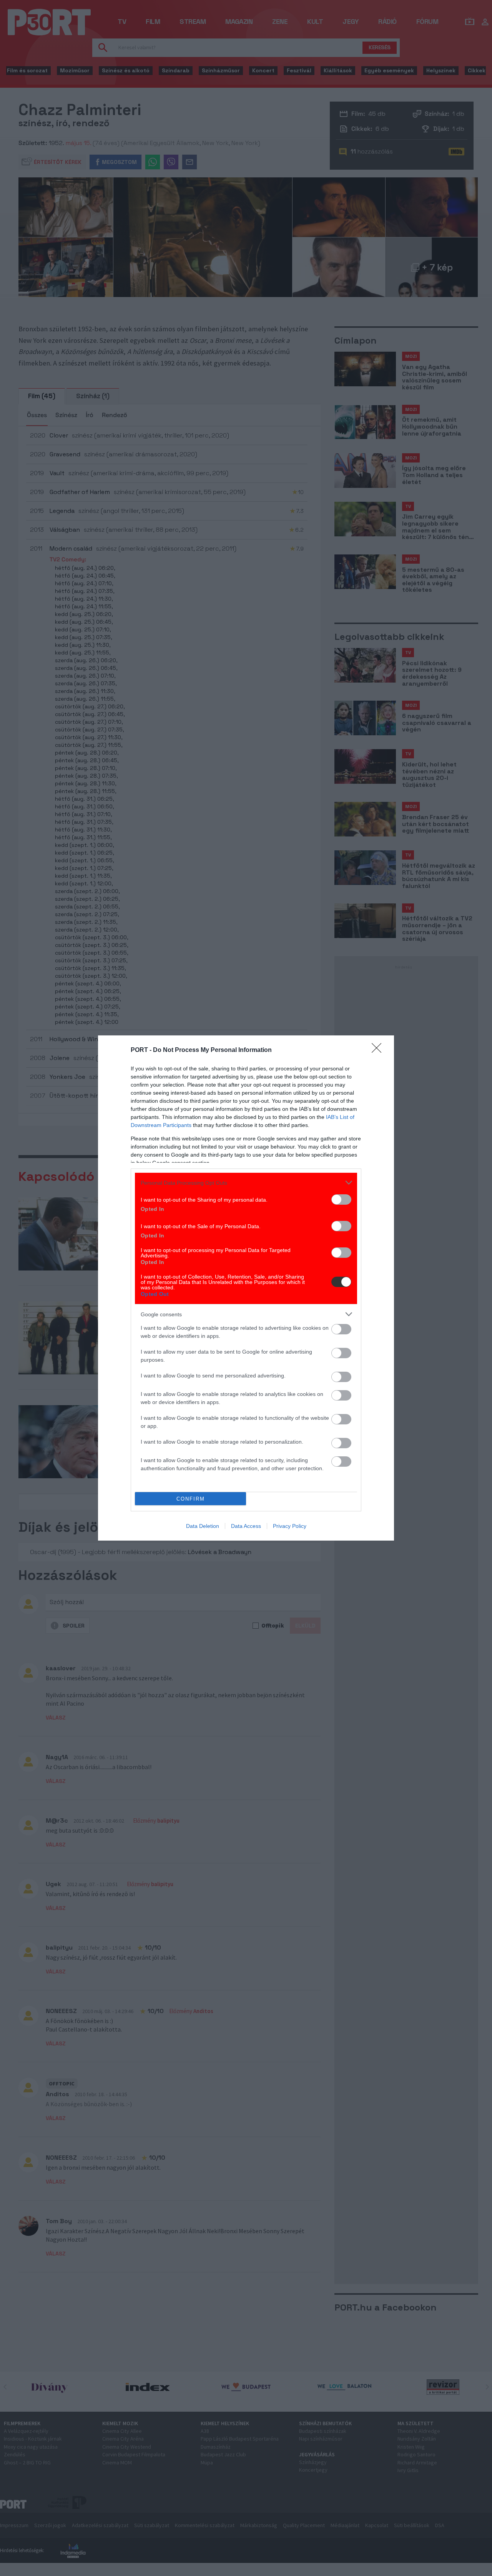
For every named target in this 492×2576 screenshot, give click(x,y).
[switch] (341, 1200)
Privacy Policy (290, 1526)
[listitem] (246, 1183)
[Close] (379, 1050)
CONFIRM (191, 1499)
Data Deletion (203, 1526)
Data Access (246, 1526)
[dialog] (246, 1288)
